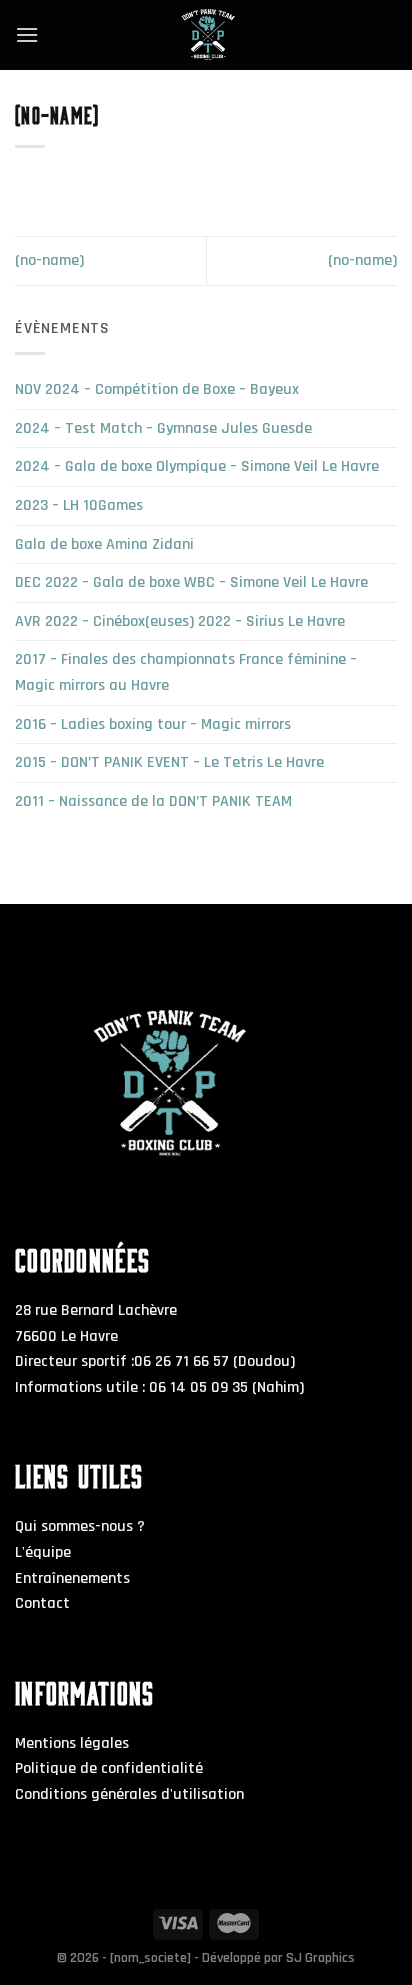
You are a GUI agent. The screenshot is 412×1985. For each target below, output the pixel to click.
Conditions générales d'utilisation (129, 1794)
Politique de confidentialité (109, 1768)
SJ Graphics (320, 1958)
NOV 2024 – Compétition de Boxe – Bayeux (157, 389)
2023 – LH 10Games (79, 505)
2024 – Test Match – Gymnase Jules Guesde (163, 428)
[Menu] (27, 34)
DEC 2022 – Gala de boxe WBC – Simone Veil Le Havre (191, 582)
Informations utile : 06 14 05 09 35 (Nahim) (159, 1387)
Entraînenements (72, 1578)
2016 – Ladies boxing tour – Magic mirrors (153, 724)
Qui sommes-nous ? (80, 1526)
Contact (42, 1603)
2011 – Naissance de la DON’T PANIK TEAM (153, 801)
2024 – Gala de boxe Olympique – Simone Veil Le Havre (197, 466)
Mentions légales (72, 1743)
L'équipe (43, 1552)
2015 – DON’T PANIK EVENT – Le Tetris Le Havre (169, 762)
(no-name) (49, 260)
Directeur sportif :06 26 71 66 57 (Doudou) (155, 1361)
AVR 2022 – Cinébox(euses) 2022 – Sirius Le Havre (180, 621)
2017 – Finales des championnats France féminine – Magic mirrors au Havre (186, 672)
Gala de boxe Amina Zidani (104, 544)
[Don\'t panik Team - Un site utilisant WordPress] (206, 35)
